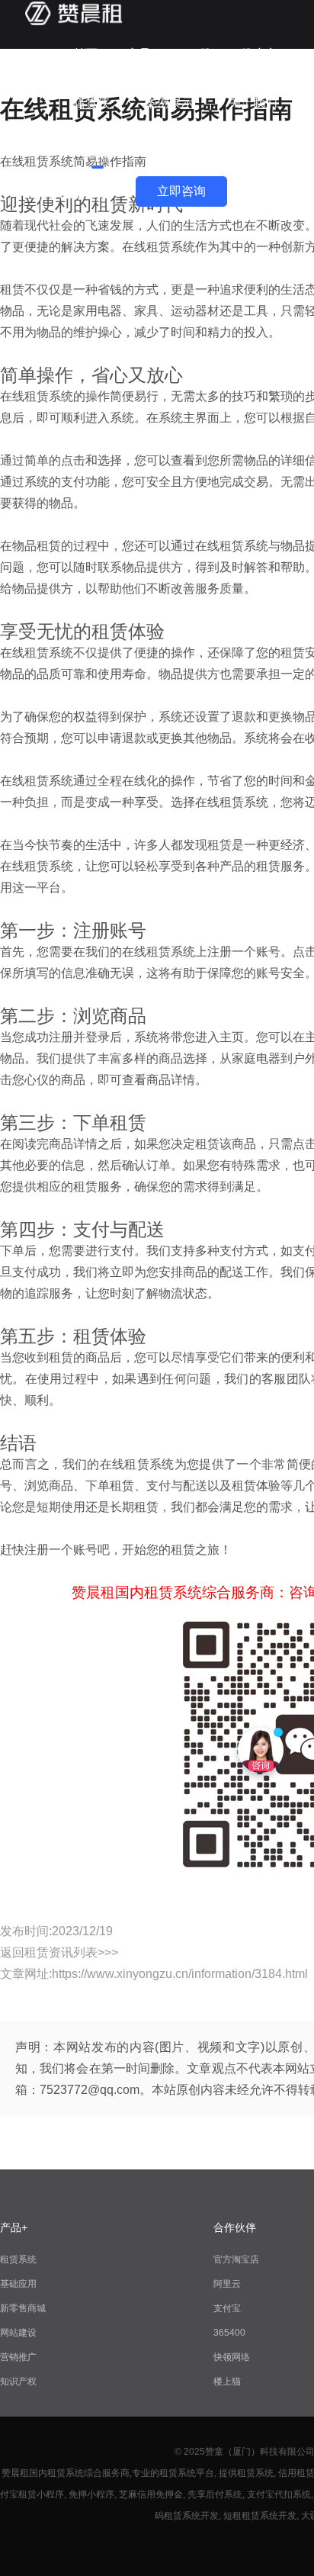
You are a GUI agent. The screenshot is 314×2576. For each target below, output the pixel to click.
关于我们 (253, 103)
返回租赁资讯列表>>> (59, 1952)
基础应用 (18, 2284)
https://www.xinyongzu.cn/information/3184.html (180, 1974)
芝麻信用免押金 (151, 2494)
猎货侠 (91, 103)
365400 (229, 2333)
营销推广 (18, 2357)
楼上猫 (227, 2381)
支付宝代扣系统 (279, 2494)
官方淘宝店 (236, 2259)
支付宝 (227, 2308)
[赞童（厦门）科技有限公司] (74, 23)
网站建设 (18, 2333)
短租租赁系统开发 (260, 2516)
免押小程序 (91, 2494)
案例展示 (169, 103)
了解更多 (98, 151)
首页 (85, 54)
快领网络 (232, 2357)
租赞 (200, 54)
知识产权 (18, 2381)
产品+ (142, 54)
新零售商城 (23, 2308)
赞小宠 (259, 54)
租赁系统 (18, 2259)
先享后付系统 (215, 2494)
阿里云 (227, 2284)
